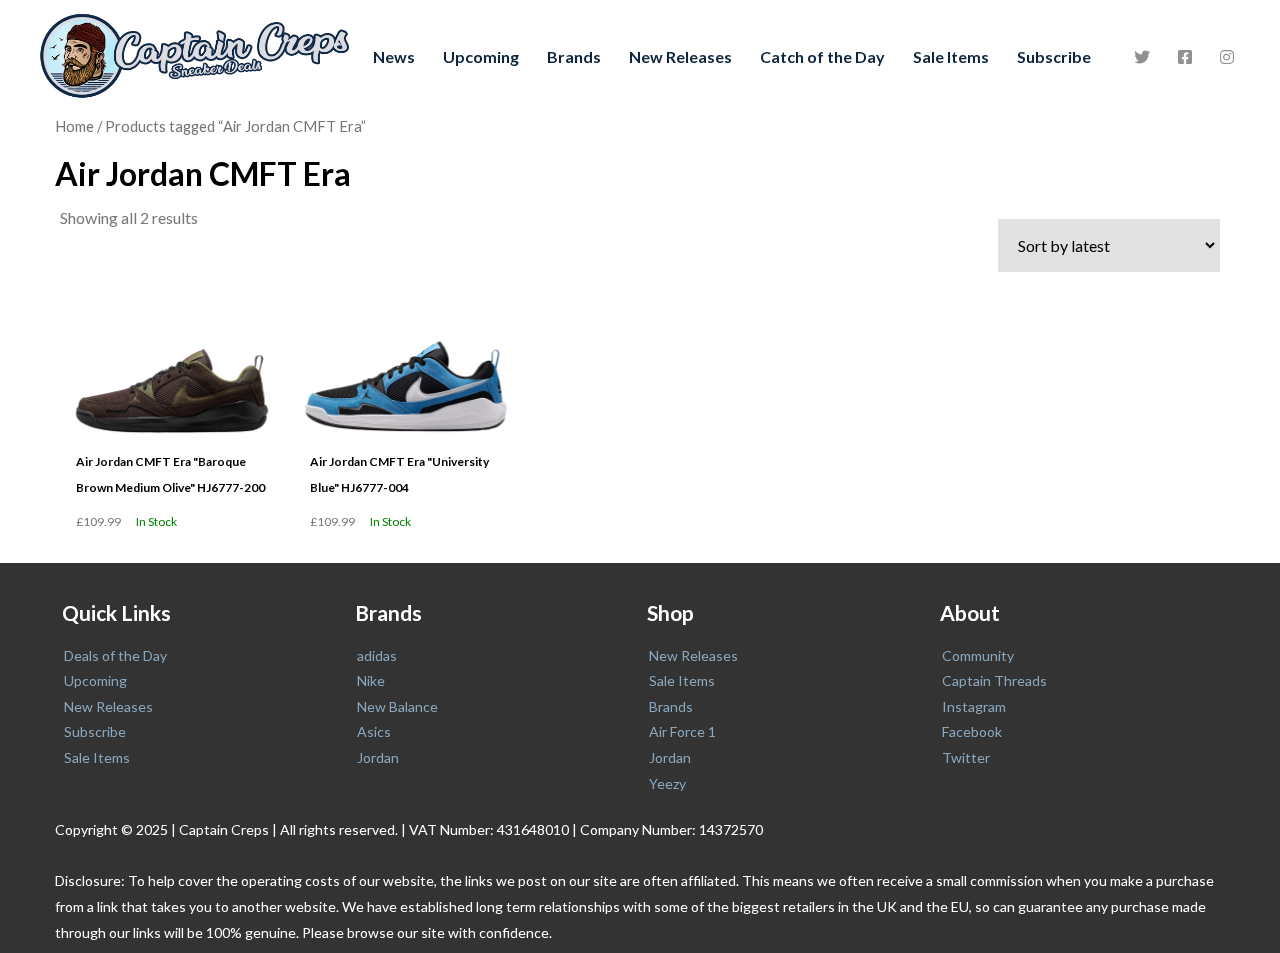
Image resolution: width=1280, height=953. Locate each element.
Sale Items (951, 56)
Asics (374, 731)
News (394, 56)
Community (978, 655)
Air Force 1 (682, 731)
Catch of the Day (822, 56)
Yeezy (667, 783)
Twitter (966, 757)
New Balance (397, 706)
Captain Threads (994, 680)
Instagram (974, 706)
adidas (377, 655)
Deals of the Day (115, 655)
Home (74, 126)
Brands (574, 56)
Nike (371, 680)
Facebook (972, 731)
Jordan (378, 757)
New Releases (680, 56)
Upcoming (481, 56)
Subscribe (1054, 56)
